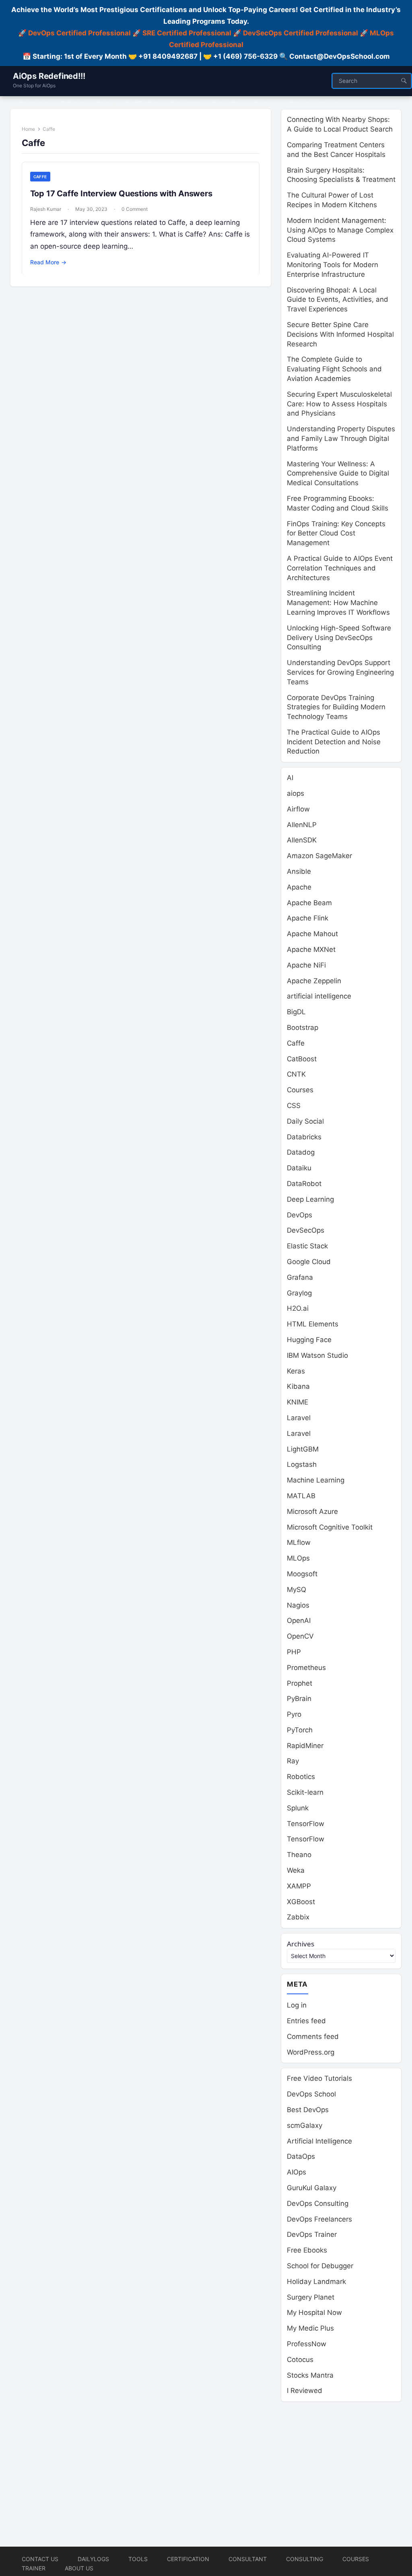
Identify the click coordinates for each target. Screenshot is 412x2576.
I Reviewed (305, 2391)
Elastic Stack (307, 1246)
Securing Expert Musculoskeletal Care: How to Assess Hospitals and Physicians (339, 404)
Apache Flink (308, 918)
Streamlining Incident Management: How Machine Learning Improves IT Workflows (338, 603)
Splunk (298, 1808)
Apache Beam (309, 903)
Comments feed (313, 2037)
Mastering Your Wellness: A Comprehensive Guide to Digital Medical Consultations (338, 474)
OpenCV (300, 1636)
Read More (48, 262)
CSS (294, 1106)
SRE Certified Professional (187, 33)
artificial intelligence (319, 996)
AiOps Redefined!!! (49, 76)
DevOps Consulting (318, 2203)
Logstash (302, 1464)
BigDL (296, 1012)
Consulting (305, 2559)
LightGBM (303, 1449)
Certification (188, 2559)
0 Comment (135, 209)
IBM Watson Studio (317, 1355)
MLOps (298, 1558)
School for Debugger (320, 2266)
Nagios (298, 1605)
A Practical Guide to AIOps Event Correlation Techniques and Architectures (340, 568)
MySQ (297, 1590)
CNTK (296, 1074)
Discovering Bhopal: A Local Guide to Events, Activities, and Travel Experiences (338, 300)
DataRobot (304, 1184)
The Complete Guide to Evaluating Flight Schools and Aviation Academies (334, 369)
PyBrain (299, 1699)
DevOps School (311, 2094)
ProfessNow (307, 2344)
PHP (294, 1652)
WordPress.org (311, 2052)
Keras (296, 1371)
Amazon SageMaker (319, 856)
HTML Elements (313, 1324)
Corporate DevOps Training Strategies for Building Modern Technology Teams (336, 707)
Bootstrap (303, 1028)
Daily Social (305, 1121)
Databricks (304, 1137)
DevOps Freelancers (319, 2219)
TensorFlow (306, 1824)
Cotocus (300, 2360)
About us (79, 2568)
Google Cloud (309, 1262)
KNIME (298, 1402)
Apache (299, 887)
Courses (300, 1090)
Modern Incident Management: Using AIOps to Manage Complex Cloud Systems (340, 230)
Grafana (300, 1277)
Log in (297, 2005)
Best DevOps (308, 2110)
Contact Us (40, 2559)
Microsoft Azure (312, 1511)
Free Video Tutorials (319, 2078)
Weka (296, 1870)
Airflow (298, 809)
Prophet (300, 1683)
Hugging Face (309, 1340)
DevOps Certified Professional (79, 33)
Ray (293, 1761)
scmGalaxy (305, 2125)
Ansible (299, 871)
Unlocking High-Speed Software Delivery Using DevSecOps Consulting (339, 638)
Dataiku (299, 1168)
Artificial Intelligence (319, 2141)
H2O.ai (298, 1308)
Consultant (248, 2559)
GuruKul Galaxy (312, 2188)
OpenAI (299, 1621)
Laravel (299, 1418)
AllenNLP (302, 825)
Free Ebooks (307, 2250)
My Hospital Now (314, 2312)
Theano (299, 1855)
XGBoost (301, 1902)
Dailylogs (93, 2559)
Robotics (301, 1777)
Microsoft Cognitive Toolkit (330, 1527)
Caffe (40, 177)
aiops (296, 793)
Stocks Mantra (310, 2375)
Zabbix (298, 1917)
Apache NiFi (306, 965)
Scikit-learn (305, 1792)
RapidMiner (305, 1746)
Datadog (301, 1152)
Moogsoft (302, 1574)
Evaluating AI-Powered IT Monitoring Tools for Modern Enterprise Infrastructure (333, 265)
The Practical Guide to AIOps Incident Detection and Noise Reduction (334, 742)
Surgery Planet (311, 2297)
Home (28, 129)
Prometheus (306, 1668)
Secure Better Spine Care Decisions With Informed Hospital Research (340, 334)
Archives (301, 1944)
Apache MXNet (311, 949)
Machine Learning (316, 1480)
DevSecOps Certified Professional (301, 33)
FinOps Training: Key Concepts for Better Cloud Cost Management (336, 533)
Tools (138, 2559)
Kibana (298, 1386)
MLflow (299, 1542)
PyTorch (300, 1730)
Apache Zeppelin (314, 981)
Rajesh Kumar (46, 209)
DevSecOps (306, 1230)
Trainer (34, 2568)
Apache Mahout (312, 934)
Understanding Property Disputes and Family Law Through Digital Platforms (341, 439)
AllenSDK (302, 840)
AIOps (297, 2172)
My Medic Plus (310, 2328)
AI (290, 778)
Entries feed (306, 2021)
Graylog (299, 1293)
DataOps (301, 2156)
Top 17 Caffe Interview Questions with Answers (121, 194)
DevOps (300, 1215)
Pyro (294, 1714)
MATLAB (301, 1496)
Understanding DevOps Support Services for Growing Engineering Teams (340, 672)
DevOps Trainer (312, 2234)
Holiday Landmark (316, 2282)
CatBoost (302, 1059)
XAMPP (299, 1886)
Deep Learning (310, 1199)
